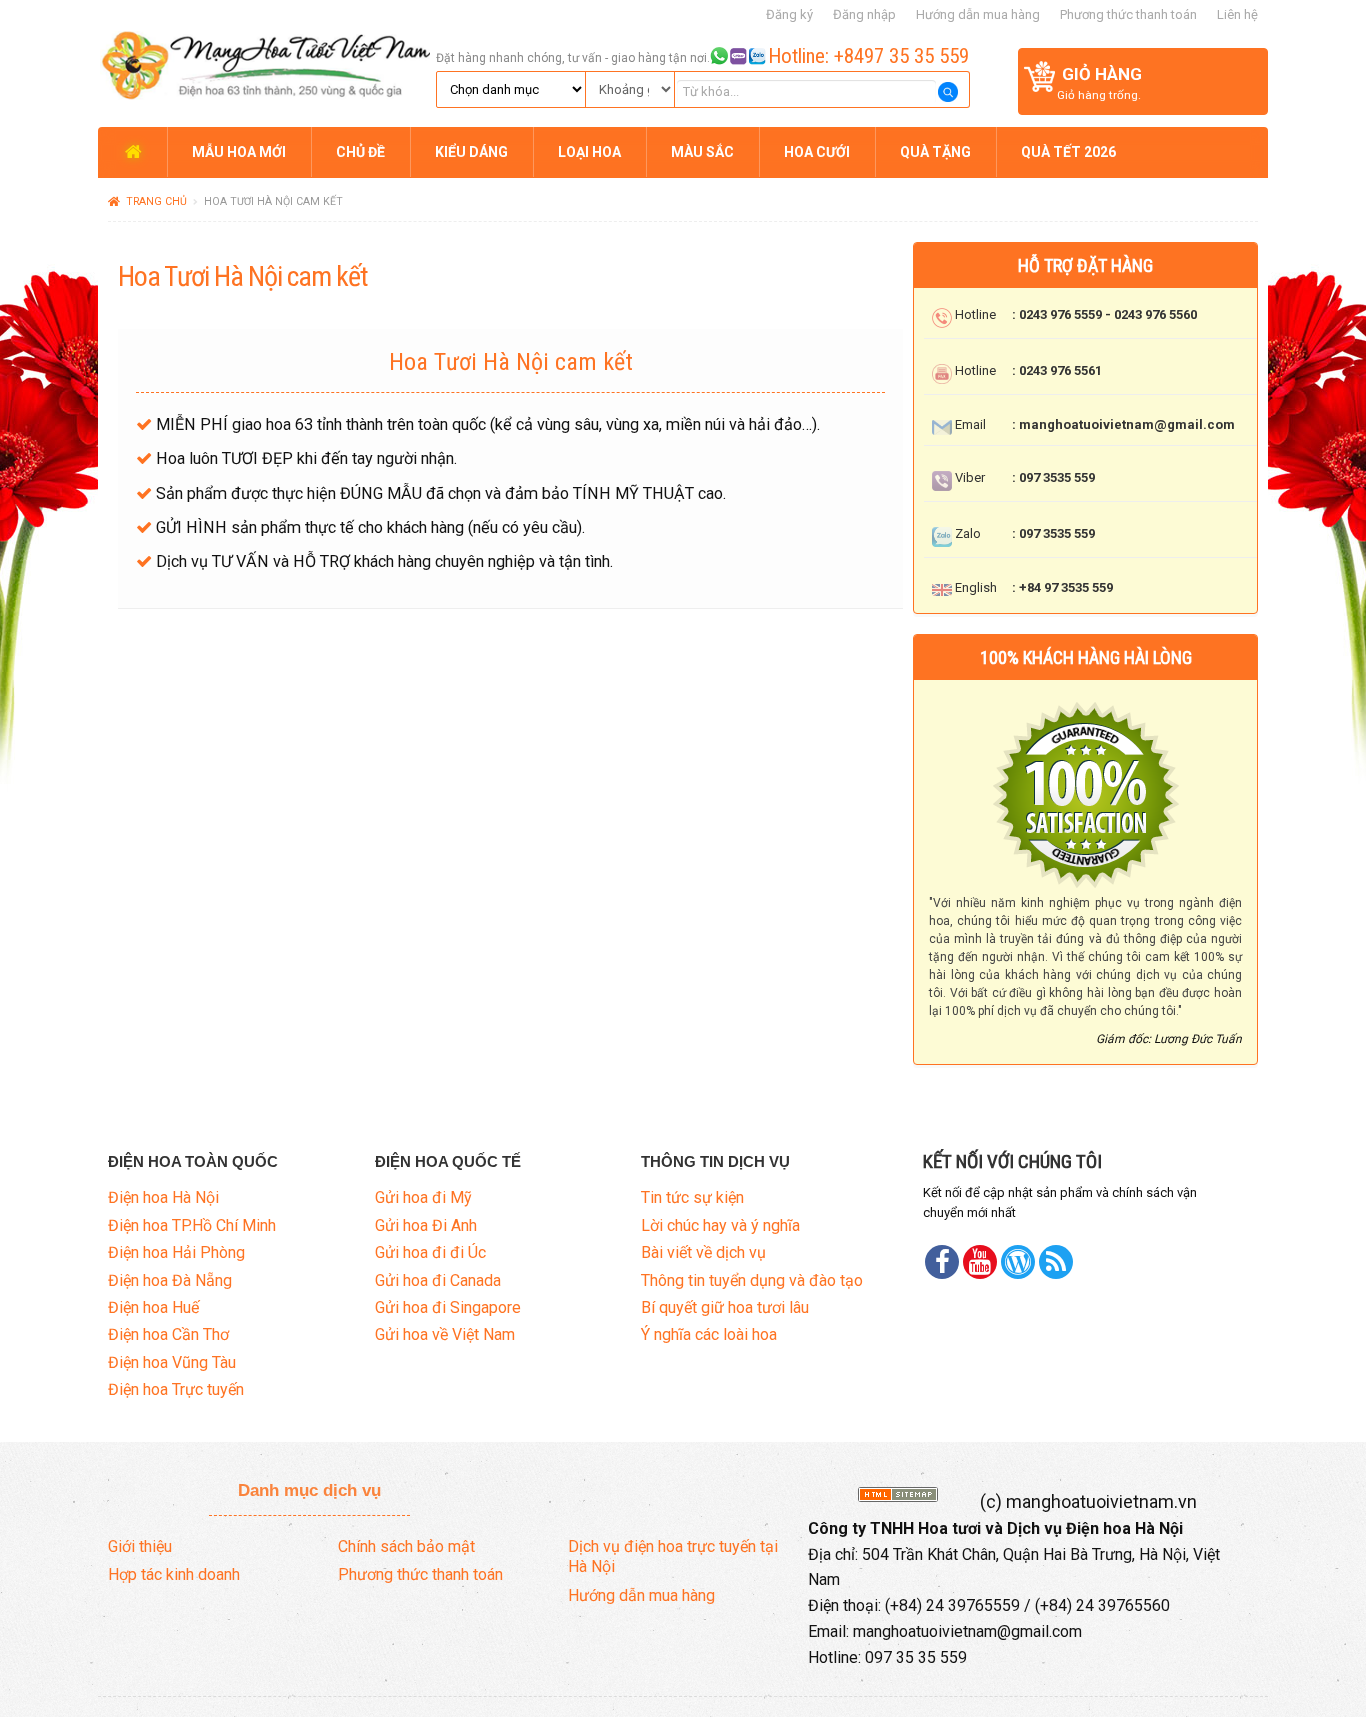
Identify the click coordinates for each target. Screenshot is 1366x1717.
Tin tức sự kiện (692, 1197)
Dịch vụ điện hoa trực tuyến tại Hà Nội (673, 1557)
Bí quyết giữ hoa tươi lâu (725, 1307)
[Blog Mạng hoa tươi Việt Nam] (1018, 1262)
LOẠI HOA (589, 152)
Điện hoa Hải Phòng (176, 1252)
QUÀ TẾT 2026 (1068, 152)
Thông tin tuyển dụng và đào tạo (752, 1280)
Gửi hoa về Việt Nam (445, 1334)
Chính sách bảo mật (406, 1546)
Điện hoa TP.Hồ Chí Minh (192, 1225)
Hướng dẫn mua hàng (978, 14)
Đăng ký (789, 14)
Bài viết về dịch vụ (703, 1252)
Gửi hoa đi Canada (438, 1280)
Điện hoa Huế (153, 1307)
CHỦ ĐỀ (360, 152)
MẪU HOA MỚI (239, 152)
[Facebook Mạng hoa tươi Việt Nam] (942, 1262)
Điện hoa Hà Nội (163, 1197)
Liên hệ (1237, 14)
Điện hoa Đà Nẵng (170, 1280)
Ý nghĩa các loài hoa (709, 1334)
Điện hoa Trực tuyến (176, 1389)
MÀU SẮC (702, 152)
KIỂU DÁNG (471, 152)
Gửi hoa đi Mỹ (423, 1197)
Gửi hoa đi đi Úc (430, 1252)
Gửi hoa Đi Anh (426, 1225)
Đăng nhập (864, 14)
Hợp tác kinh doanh (174, 1574)
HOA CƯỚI (817, 152)
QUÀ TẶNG (935, 152)
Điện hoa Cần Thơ (168, 1334)
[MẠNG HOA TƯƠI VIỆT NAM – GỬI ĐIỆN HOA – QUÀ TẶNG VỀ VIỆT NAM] (264, 62)
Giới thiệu (140, 1546)
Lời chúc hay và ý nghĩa (720, 1225)
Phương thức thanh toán (1128, 14)
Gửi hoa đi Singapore (448, 1307)
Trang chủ (156, 201)
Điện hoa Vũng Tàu (172, 1362)
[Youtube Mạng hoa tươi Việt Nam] (980, 1262)
